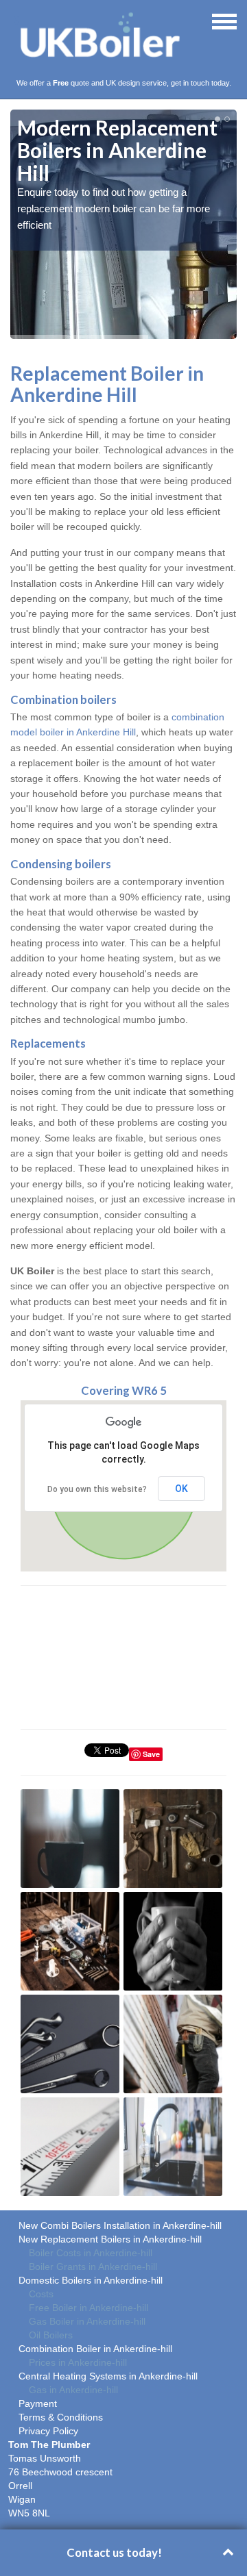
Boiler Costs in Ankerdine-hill (91, 2253)
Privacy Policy (48, 2431)
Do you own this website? (97, 1489)
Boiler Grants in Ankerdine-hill (93, 2266)
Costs (41, 2294)
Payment (38, 2403)
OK (181, 1489)
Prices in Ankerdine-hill (78, 2362)
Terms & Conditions (61, 2417)
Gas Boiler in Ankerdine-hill (87, 2321)
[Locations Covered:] (16, 21)
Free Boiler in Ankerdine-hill (89, 2308)
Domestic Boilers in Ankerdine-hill (91, 2280)
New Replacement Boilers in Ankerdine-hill (110, 2239)
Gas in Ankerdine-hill (73, 2390)
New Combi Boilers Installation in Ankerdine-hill (120, 2225)
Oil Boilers (51, 2335)
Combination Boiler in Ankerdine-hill (95, 2349)
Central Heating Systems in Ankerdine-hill (108, 2376)
